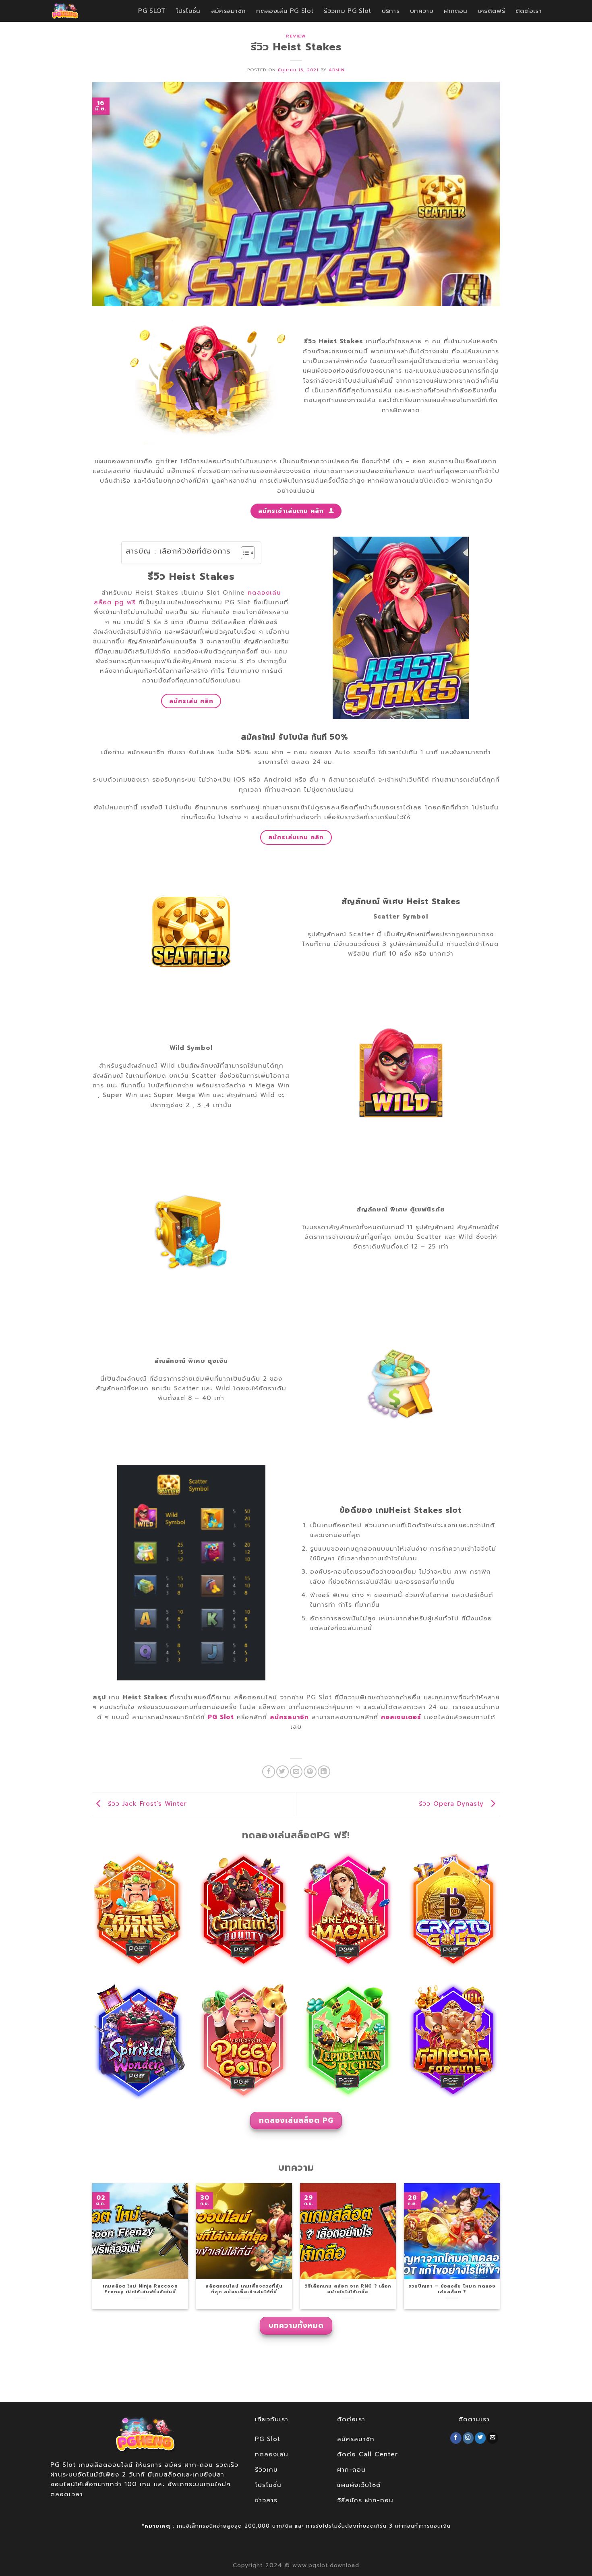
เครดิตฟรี (492, 11)
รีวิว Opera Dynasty (453, 1803)
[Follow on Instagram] (468, 2438)
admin (337, 70)
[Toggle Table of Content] (244, 553)
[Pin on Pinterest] (310, 1772)
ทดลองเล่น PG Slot (285, 11)
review (296, 36)
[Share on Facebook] (268, 1772)
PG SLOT (152, 11)
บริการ (391, 11)
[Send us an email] (493, 2438)
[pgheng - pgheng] (73, 11)
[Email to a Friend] (296, 1772)
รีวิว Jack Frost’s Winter (146, 1803)
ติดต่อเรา (529, 11)
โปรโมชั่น (188, 11)
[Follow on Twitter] (480, 2438)
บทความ (422, 11)
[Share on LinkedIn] (324, 1772)
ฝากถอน (456, 11)
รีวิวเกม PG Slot (347, 11)
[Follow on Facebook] (456, 2438)
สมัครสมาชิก (229, 11)
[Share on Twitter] (283, 1772)
